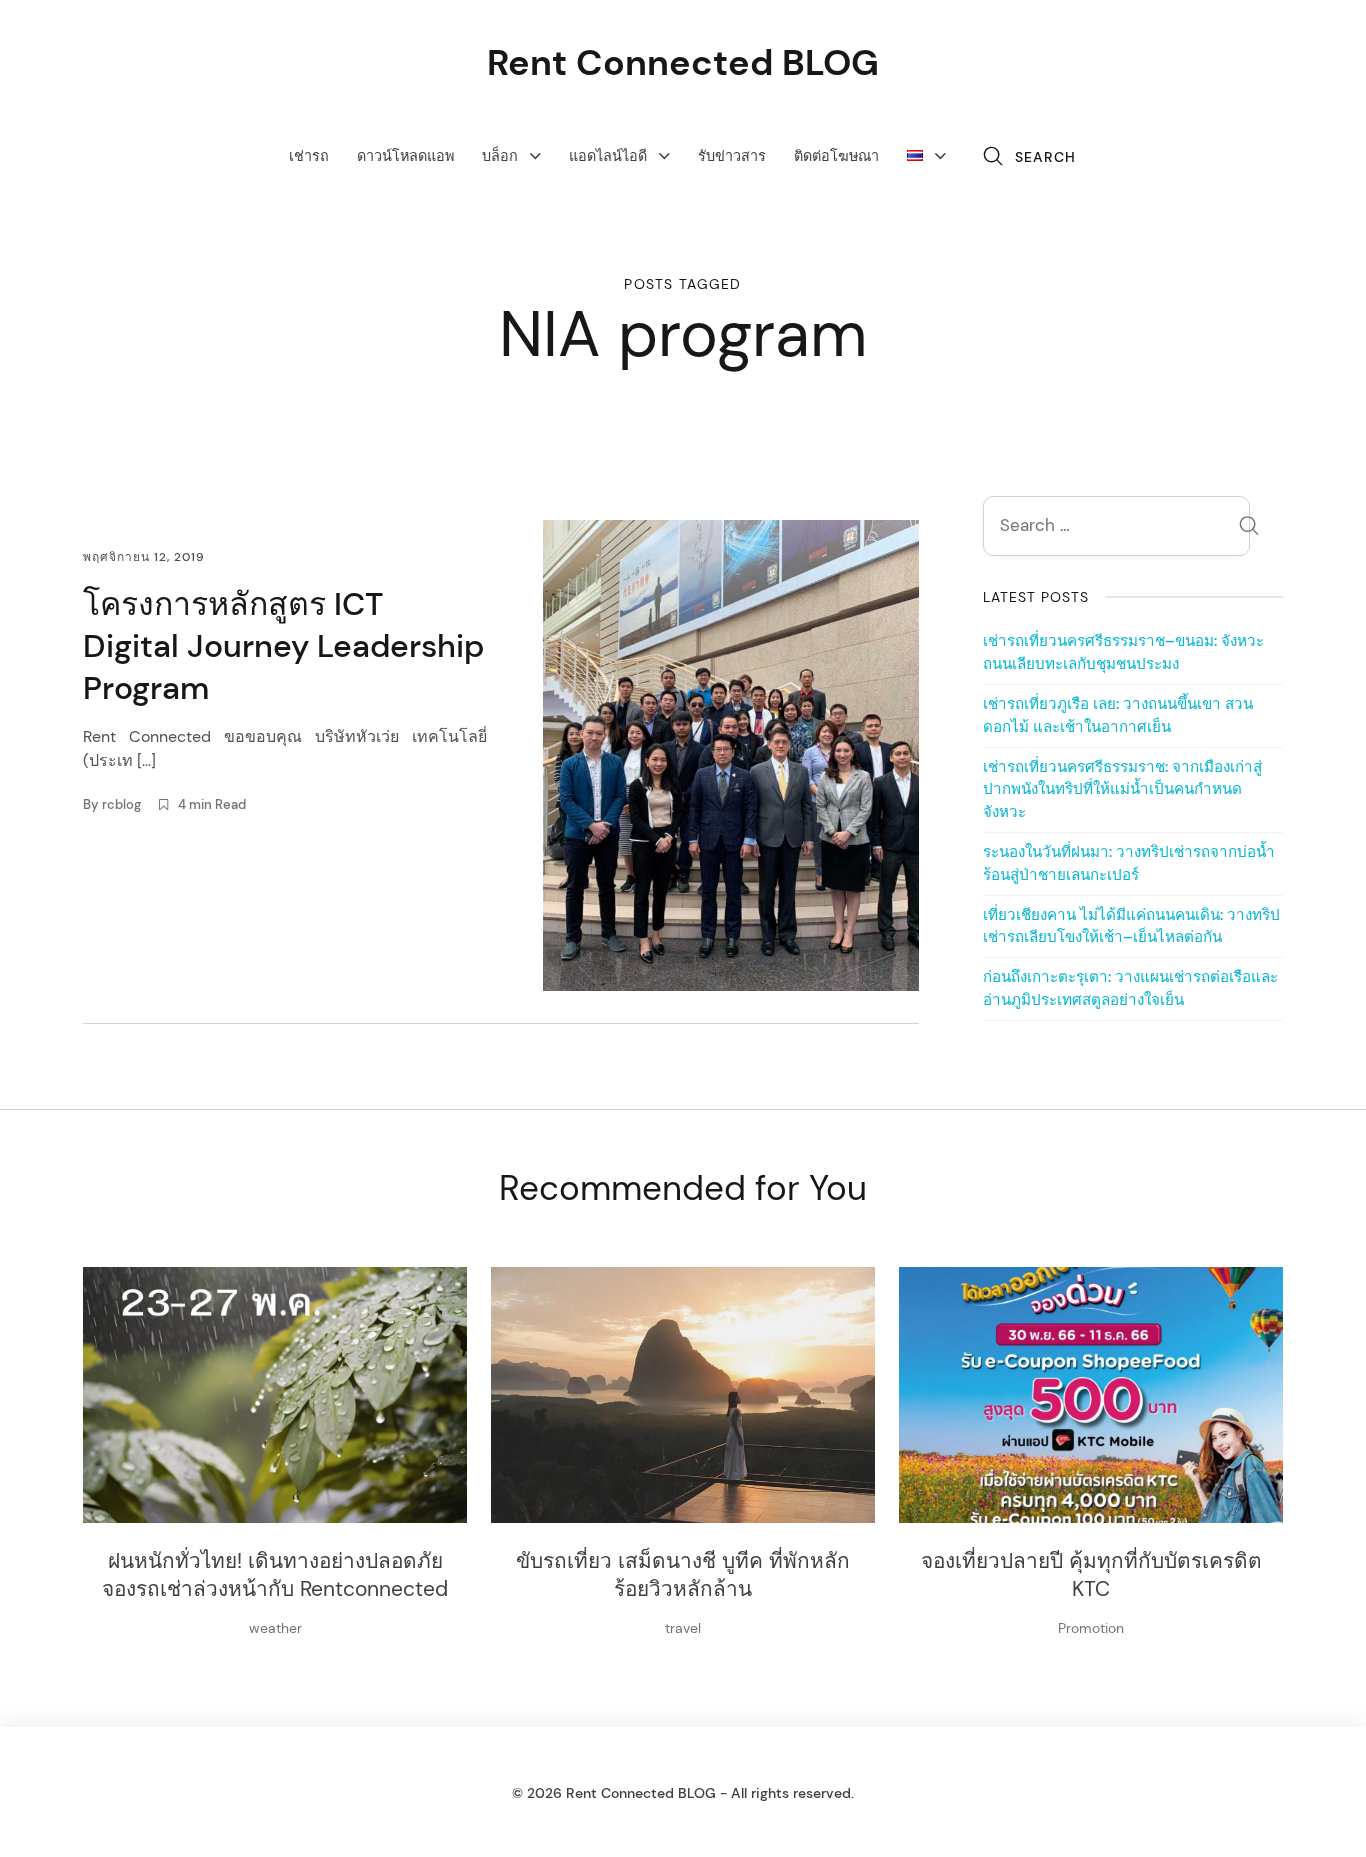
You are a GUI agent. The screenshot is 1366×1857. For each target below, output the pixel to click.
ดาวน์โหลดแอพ (405, 156)
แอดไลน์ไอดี (608, 156)
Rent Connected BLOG (683, 62)
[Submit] (1249, 528)
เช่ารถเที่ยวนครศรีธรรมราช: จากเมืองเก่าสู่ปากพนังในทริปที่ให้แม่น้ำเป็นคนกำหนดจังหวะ (1122, 790)
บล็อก (500, 156)
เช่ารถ (309, 156)
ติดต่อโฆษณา (836, 156)
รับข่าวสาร (732, 156)
